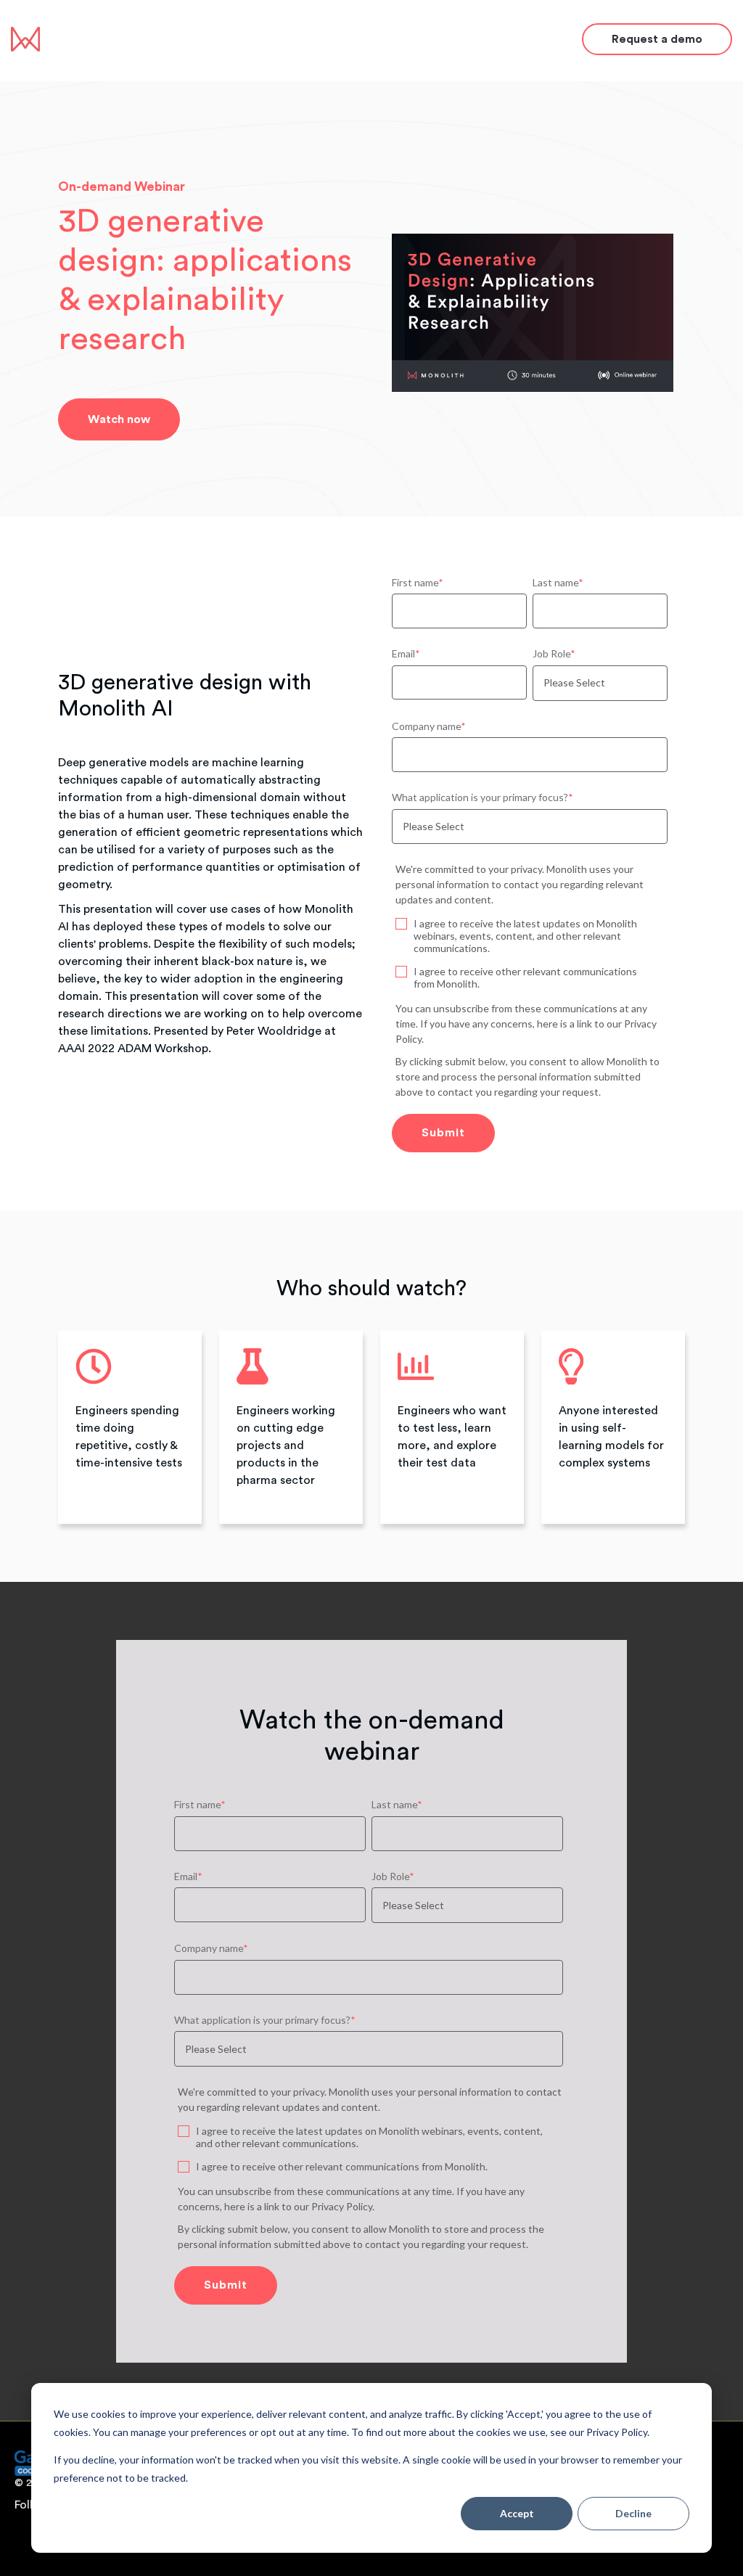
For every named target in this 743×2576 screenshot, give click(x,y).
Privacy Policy (342, 2206)
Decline (633, 2513)
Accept (517, 2513)
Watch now (119, 419)
